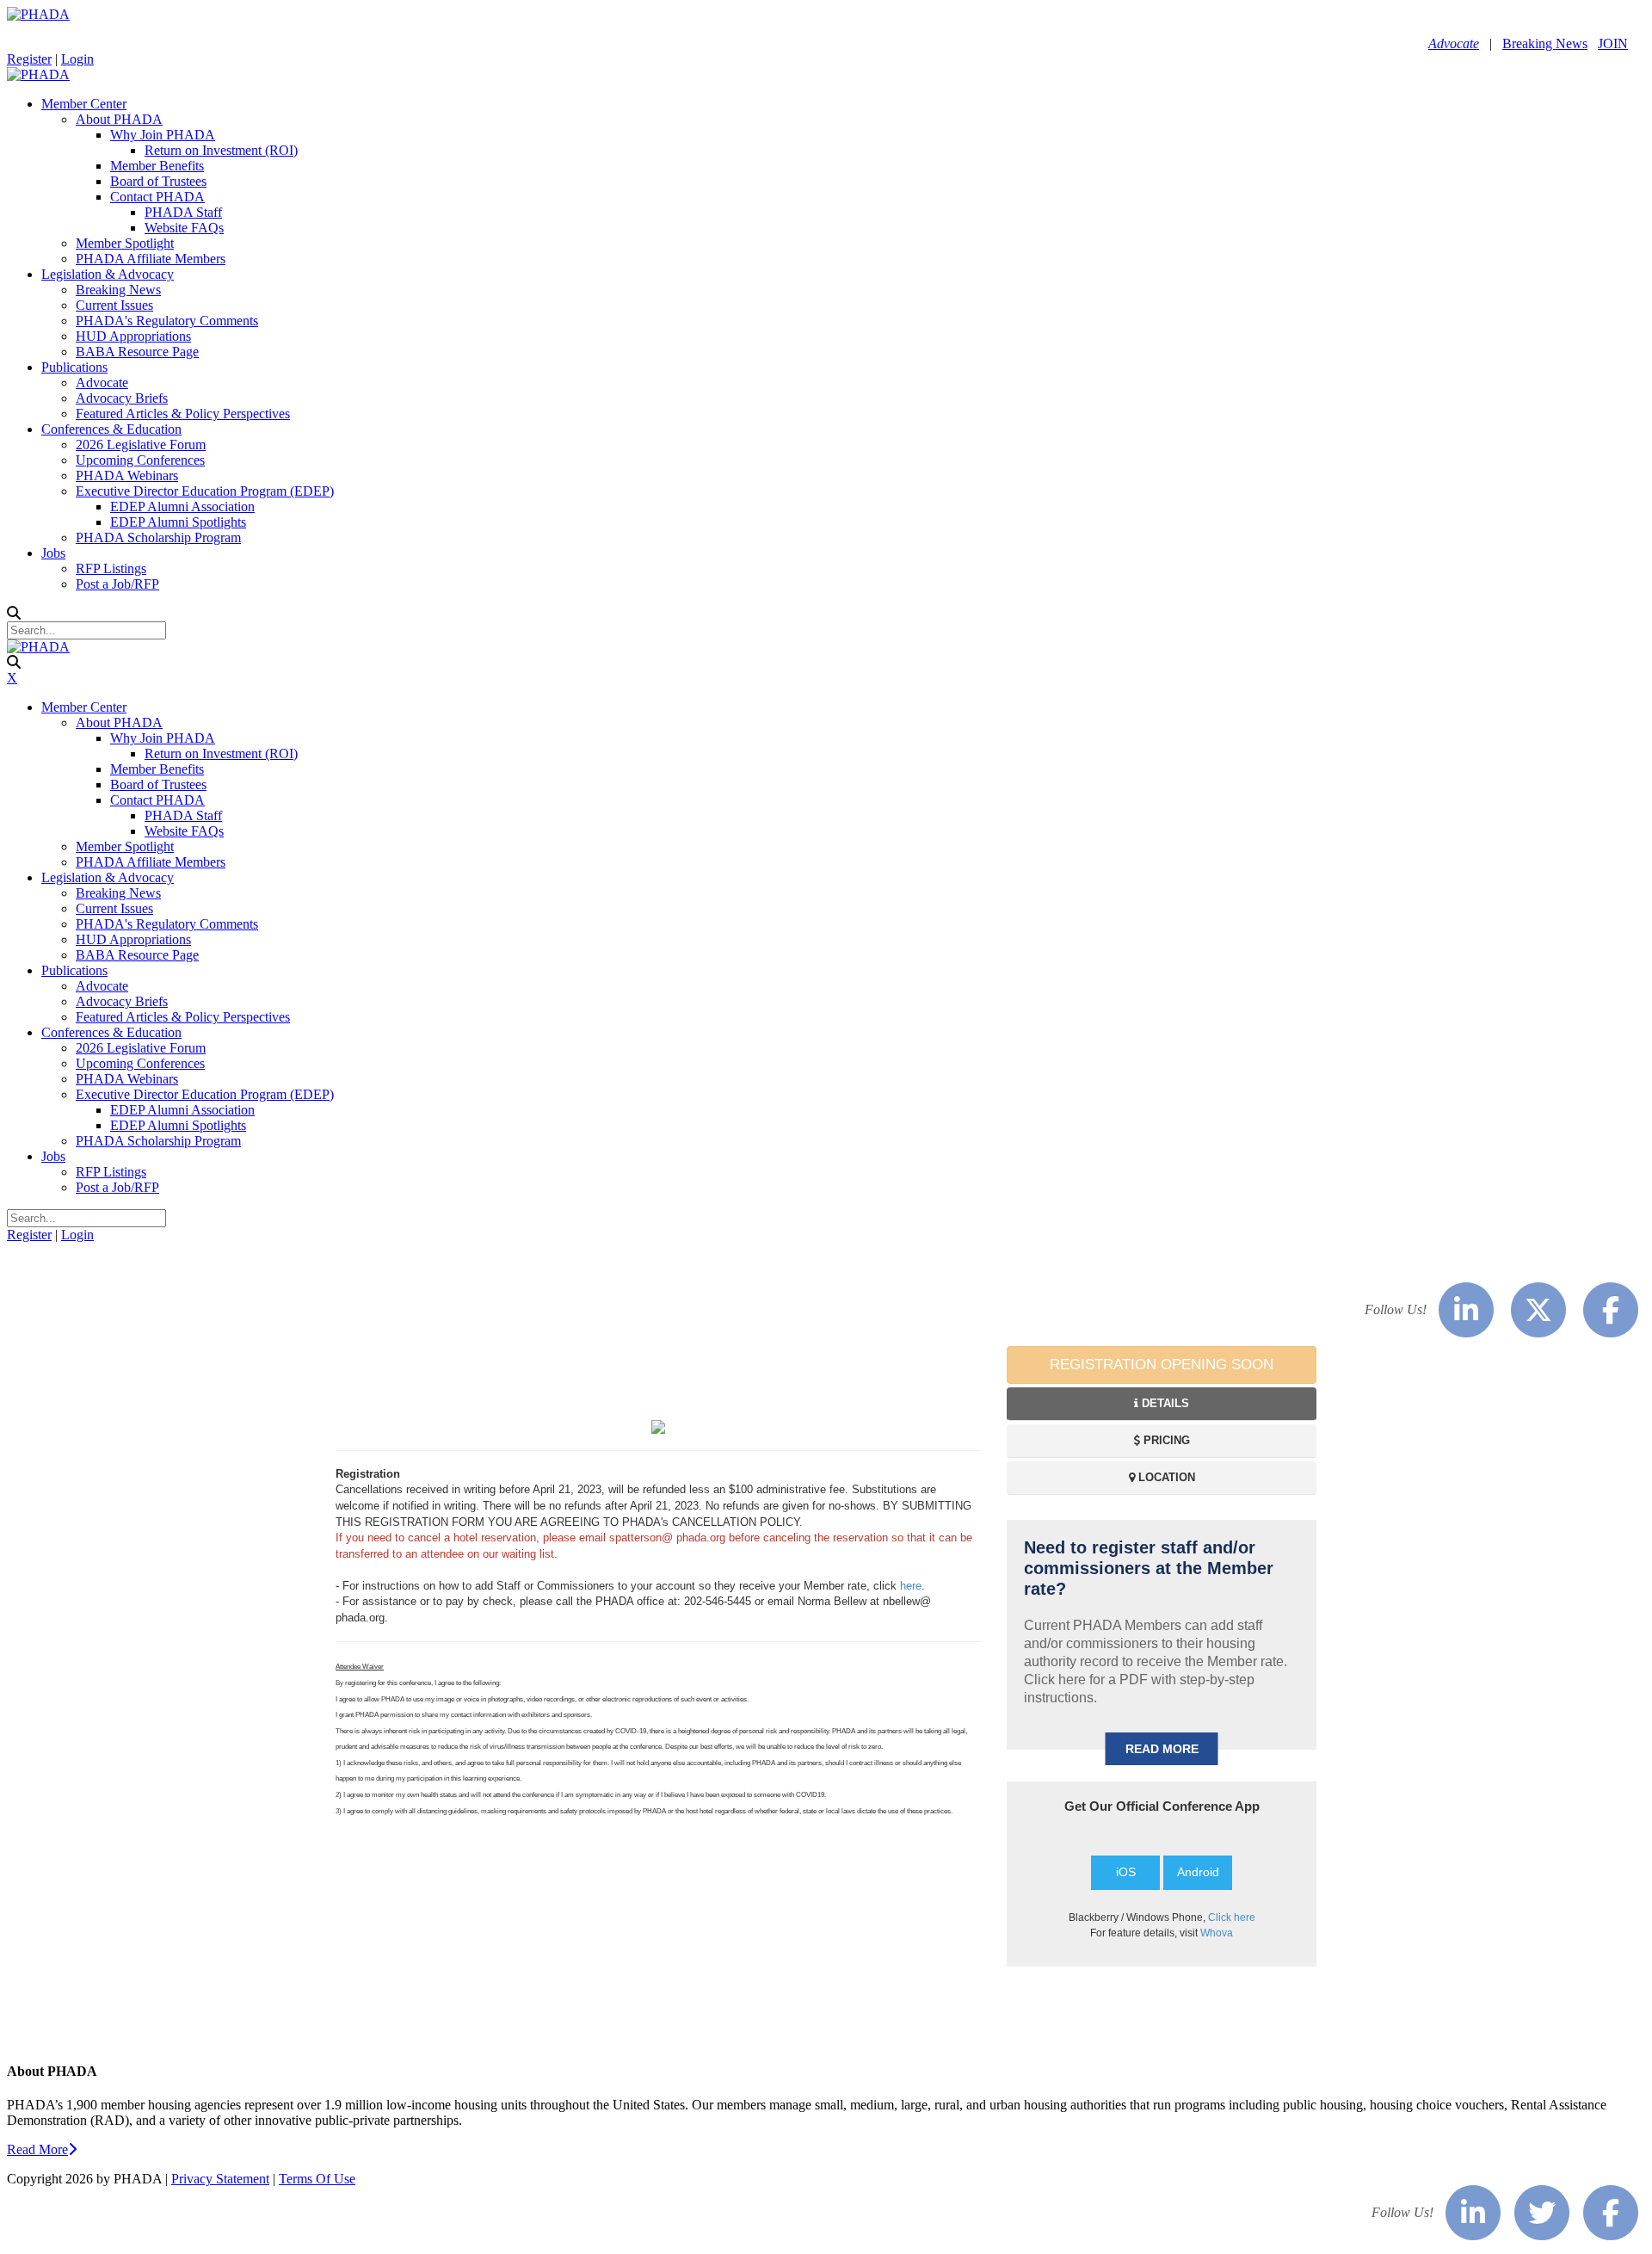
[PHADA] (38, 14)
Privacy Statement (220, 2179)
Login (77, 59)
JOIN (1613, 43)
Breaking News (1545, 43)
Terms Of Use (317, 2179)
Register (29, 59)
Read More (37, 2149)
